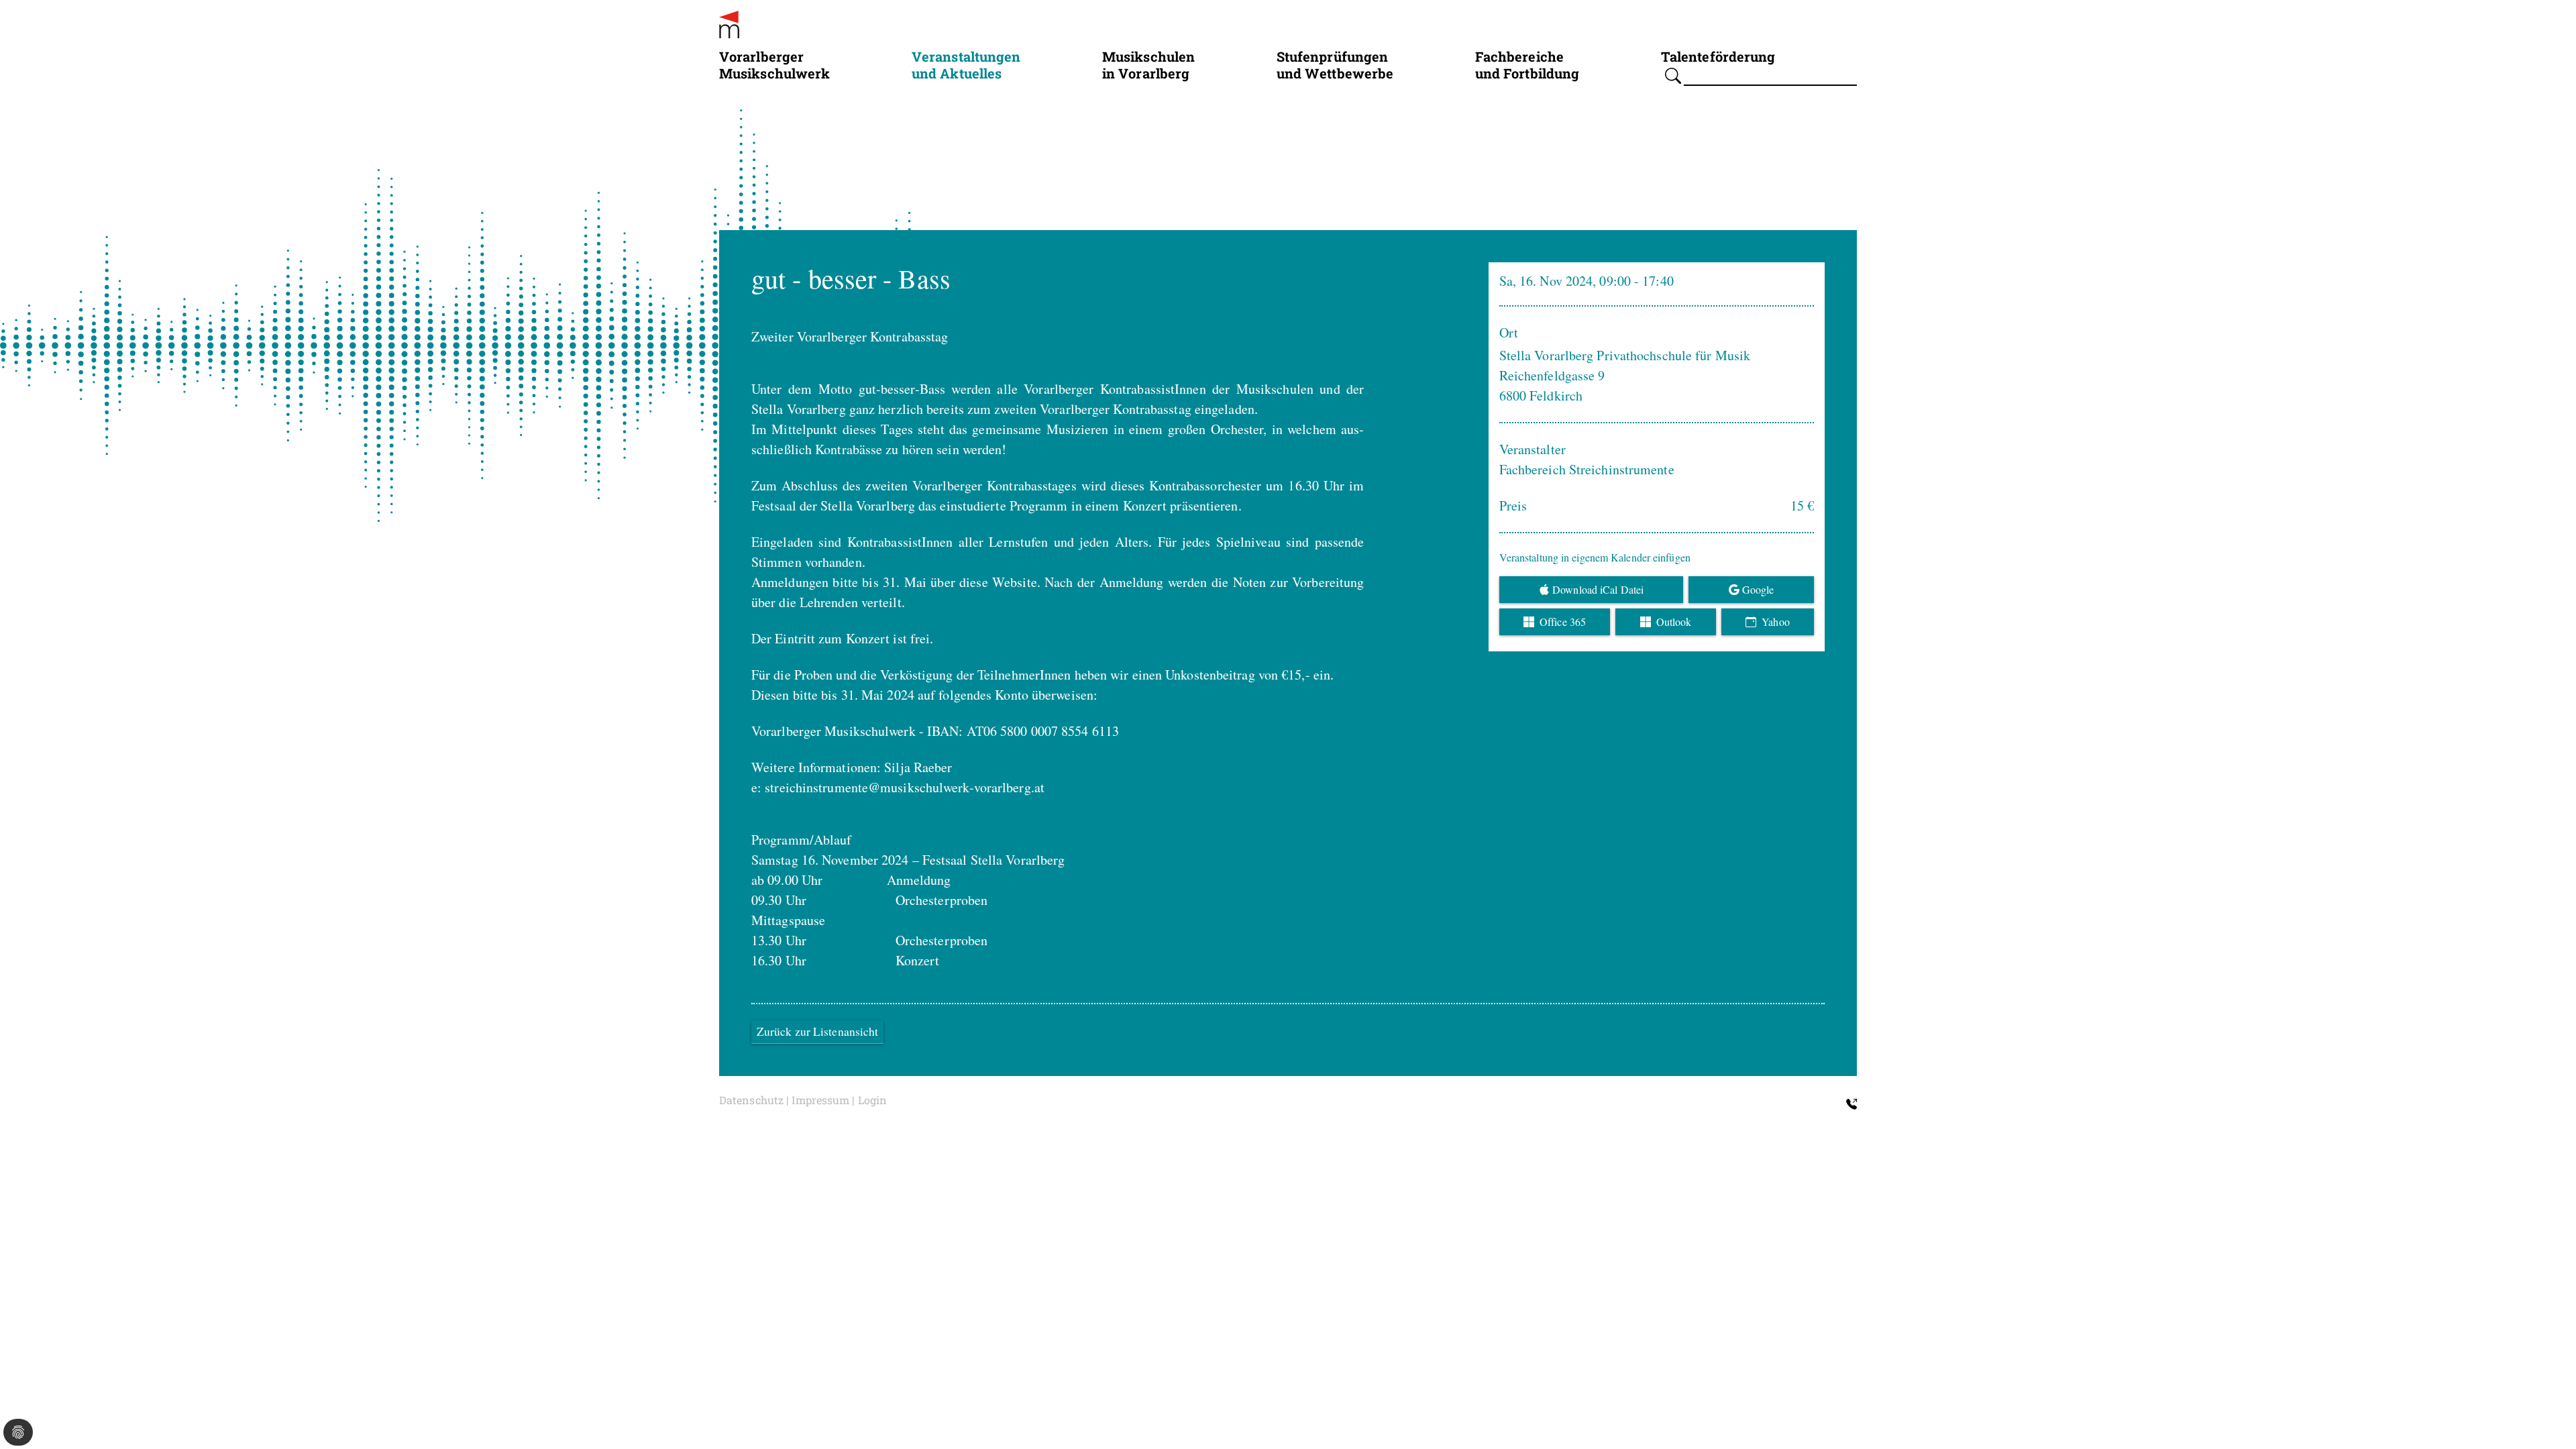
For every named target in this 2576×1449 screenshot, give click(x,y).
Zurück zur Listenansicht (817, 1031)
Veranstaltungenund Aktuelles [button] (966, 64)
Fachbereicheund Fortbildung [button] (1527, 64)
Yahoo (1774, 622)
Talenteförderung (1718, 56)
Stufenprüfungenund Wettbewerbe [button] (1335, 64)
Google (1758, 589)
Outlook (1673, 622)
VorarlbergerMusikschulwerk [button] (774, 64)
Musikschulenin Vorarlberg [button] (1148, 64)
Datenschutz (751, 1100)
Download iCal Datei (1598, 589)
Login (873, 1100)
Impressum (820, 1100)
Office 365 (1561, 622)
